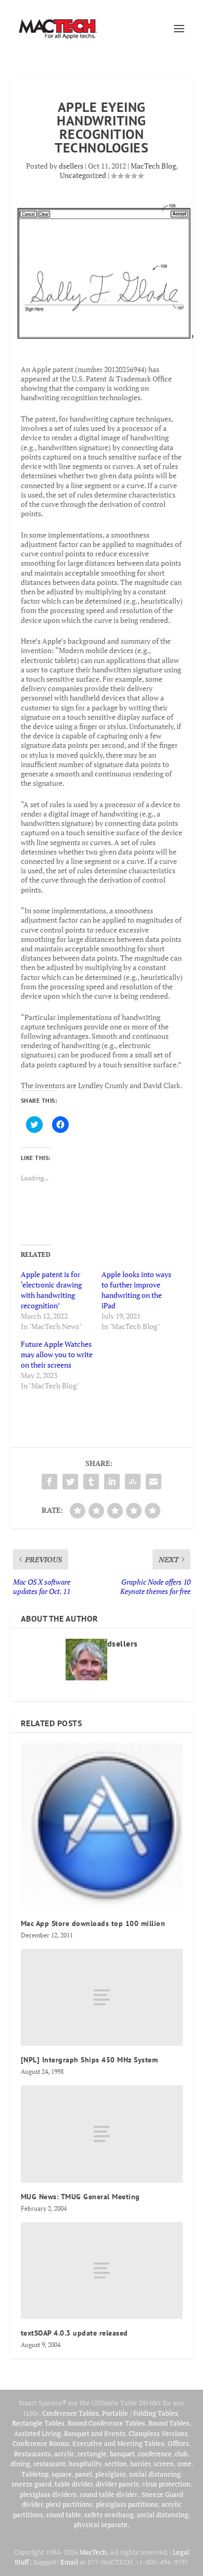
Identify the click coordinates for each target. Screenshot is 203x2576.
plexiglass (111, 2474)
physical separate (101, 2524)
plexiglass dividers (48, 2494)
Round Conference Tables (106, 2423)
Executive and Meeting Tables (118, 2443)
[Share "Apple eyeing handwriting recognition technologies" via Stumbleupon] (133, 1482)
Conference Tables (71, 2413)
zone (184, 2464)
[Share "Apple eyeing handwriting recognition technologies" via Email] (154, 1482)
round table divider (109, 2494)
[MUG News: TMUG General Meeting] (102, 2134)
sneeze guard (31, 2484)
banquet (122, 2454)
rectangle (92, 2454)
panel (84, 2474)
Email (69, 2562)
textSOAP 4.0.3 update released (74, 2333)
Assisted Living (37, 2433)
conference (155, 2454)
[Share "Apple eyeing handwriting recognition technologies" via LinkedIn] (112, 1482)
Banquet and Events (95, 2433)
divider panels (117, 2484)
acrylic (64, 2454)
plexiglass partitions (127, 2504)
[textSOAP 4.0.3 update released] (102, 2271)
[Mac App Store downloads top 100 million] (102, 1826)
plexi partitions (69, 2504)
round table (64, 2515)
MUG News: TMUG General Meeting (80, 2197)
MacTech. (94, 2552)
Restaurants (33, 2454)
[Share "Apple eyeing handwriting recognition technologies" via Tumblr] (91, 1482)
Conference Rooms (41, 2443)
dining (20, 2464)
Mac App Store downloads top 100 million (93, 1923)
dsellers (71, 166)
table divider (74, 2484)
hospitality (85, 2464)
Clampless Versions (158, 2433)
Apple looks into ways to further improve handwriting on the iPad (136, 1290)
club (181, 2454)
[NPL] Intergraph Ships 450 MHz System (90, 2060)
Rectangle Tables (38, 2423)
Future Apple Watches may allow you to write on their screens (57, 1354)
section (116, 2464)
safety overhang (109, 2515)
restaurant (49, 2464)
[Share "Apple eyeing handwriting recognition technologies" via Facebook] (49, 1482)
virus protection (166, 2484)
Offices (178, 2443)
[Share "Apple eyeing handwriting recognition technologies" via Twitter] (70, 1482)
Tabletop (35, 2474)
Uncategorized (83, 175)
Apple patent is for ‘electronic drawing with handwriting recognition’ (51, 1290)
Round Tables (169, 2423)
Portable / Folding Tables (140, 2413)
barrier (140, 2464)
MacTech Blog (153, 166)
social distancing (155, 2474)
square (62, 2474)
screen (164, 2464)
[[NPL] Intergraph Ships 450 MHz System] (102, 1998)
